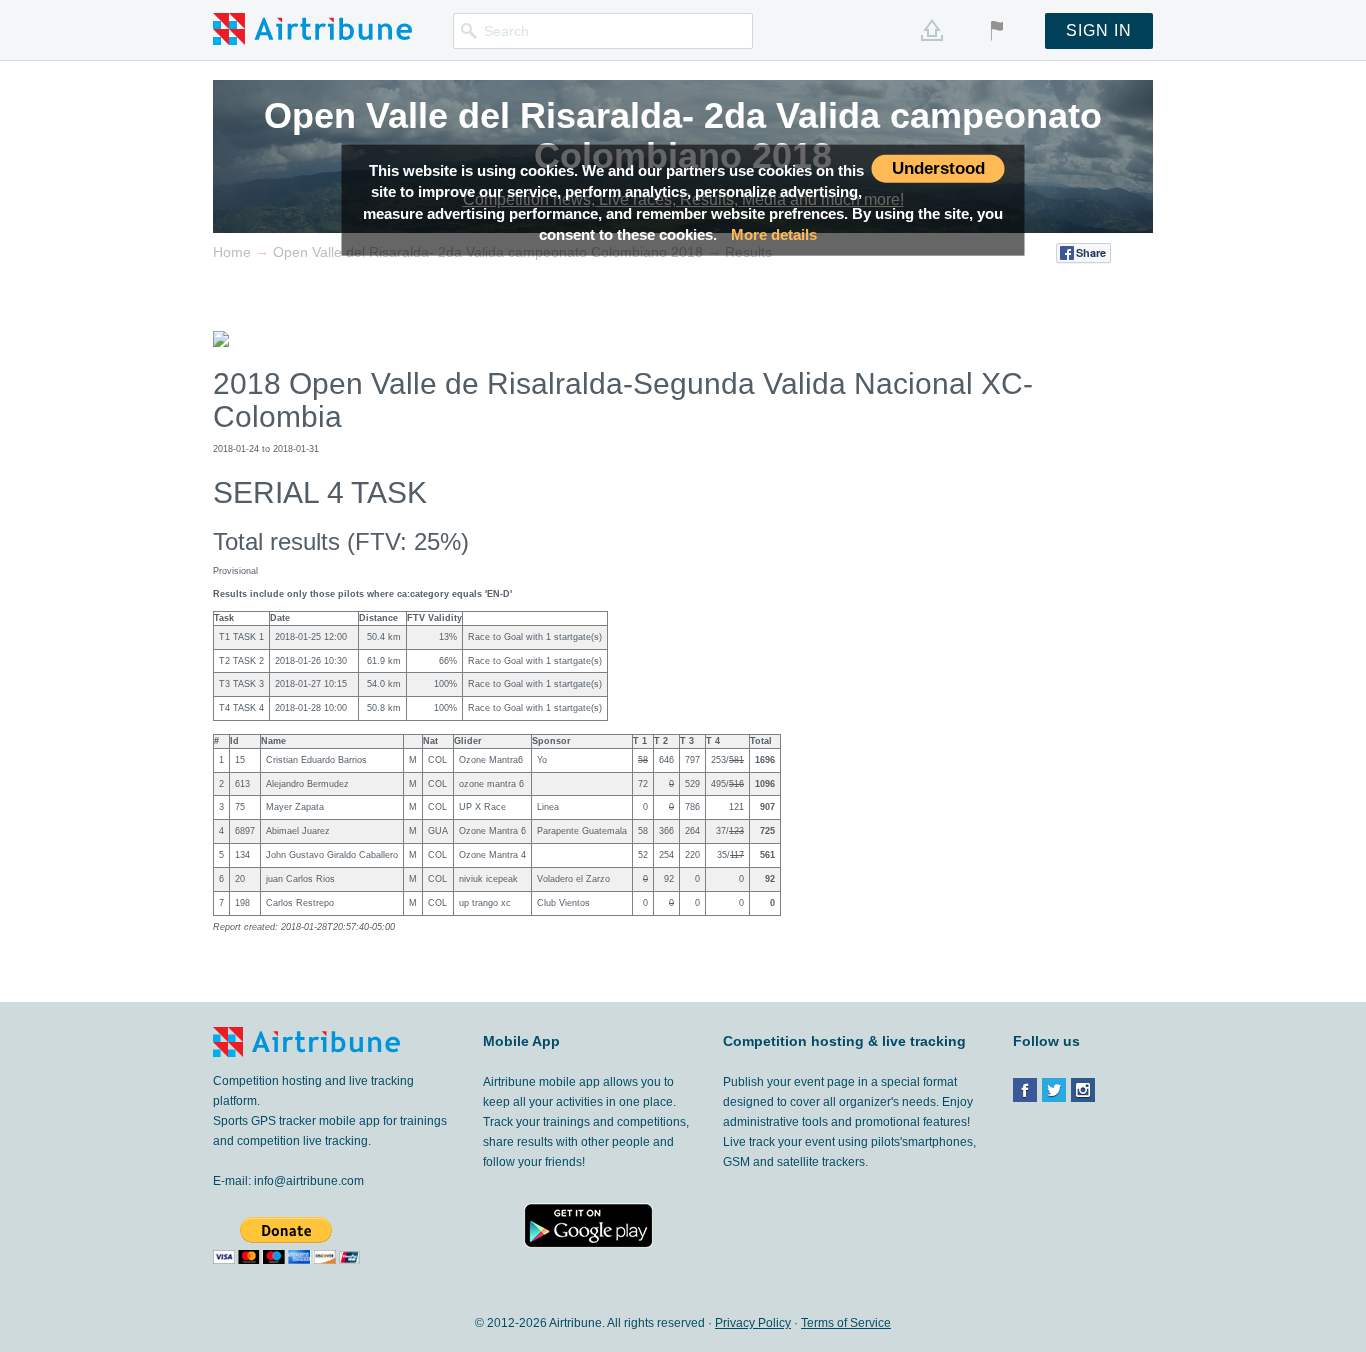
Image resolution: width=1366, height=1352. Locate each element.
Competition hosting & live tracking (844, 1041)
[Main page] (312, 28)
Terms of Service (846, 1323)
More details (774, 234)
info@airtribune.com (309, 1181)
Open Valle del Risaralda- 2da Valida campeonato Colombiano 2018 (683, 135)
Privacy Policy (753, 1323)
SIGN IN (1099, 30)
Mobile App (521, 1041)
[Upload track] (932, 30)
